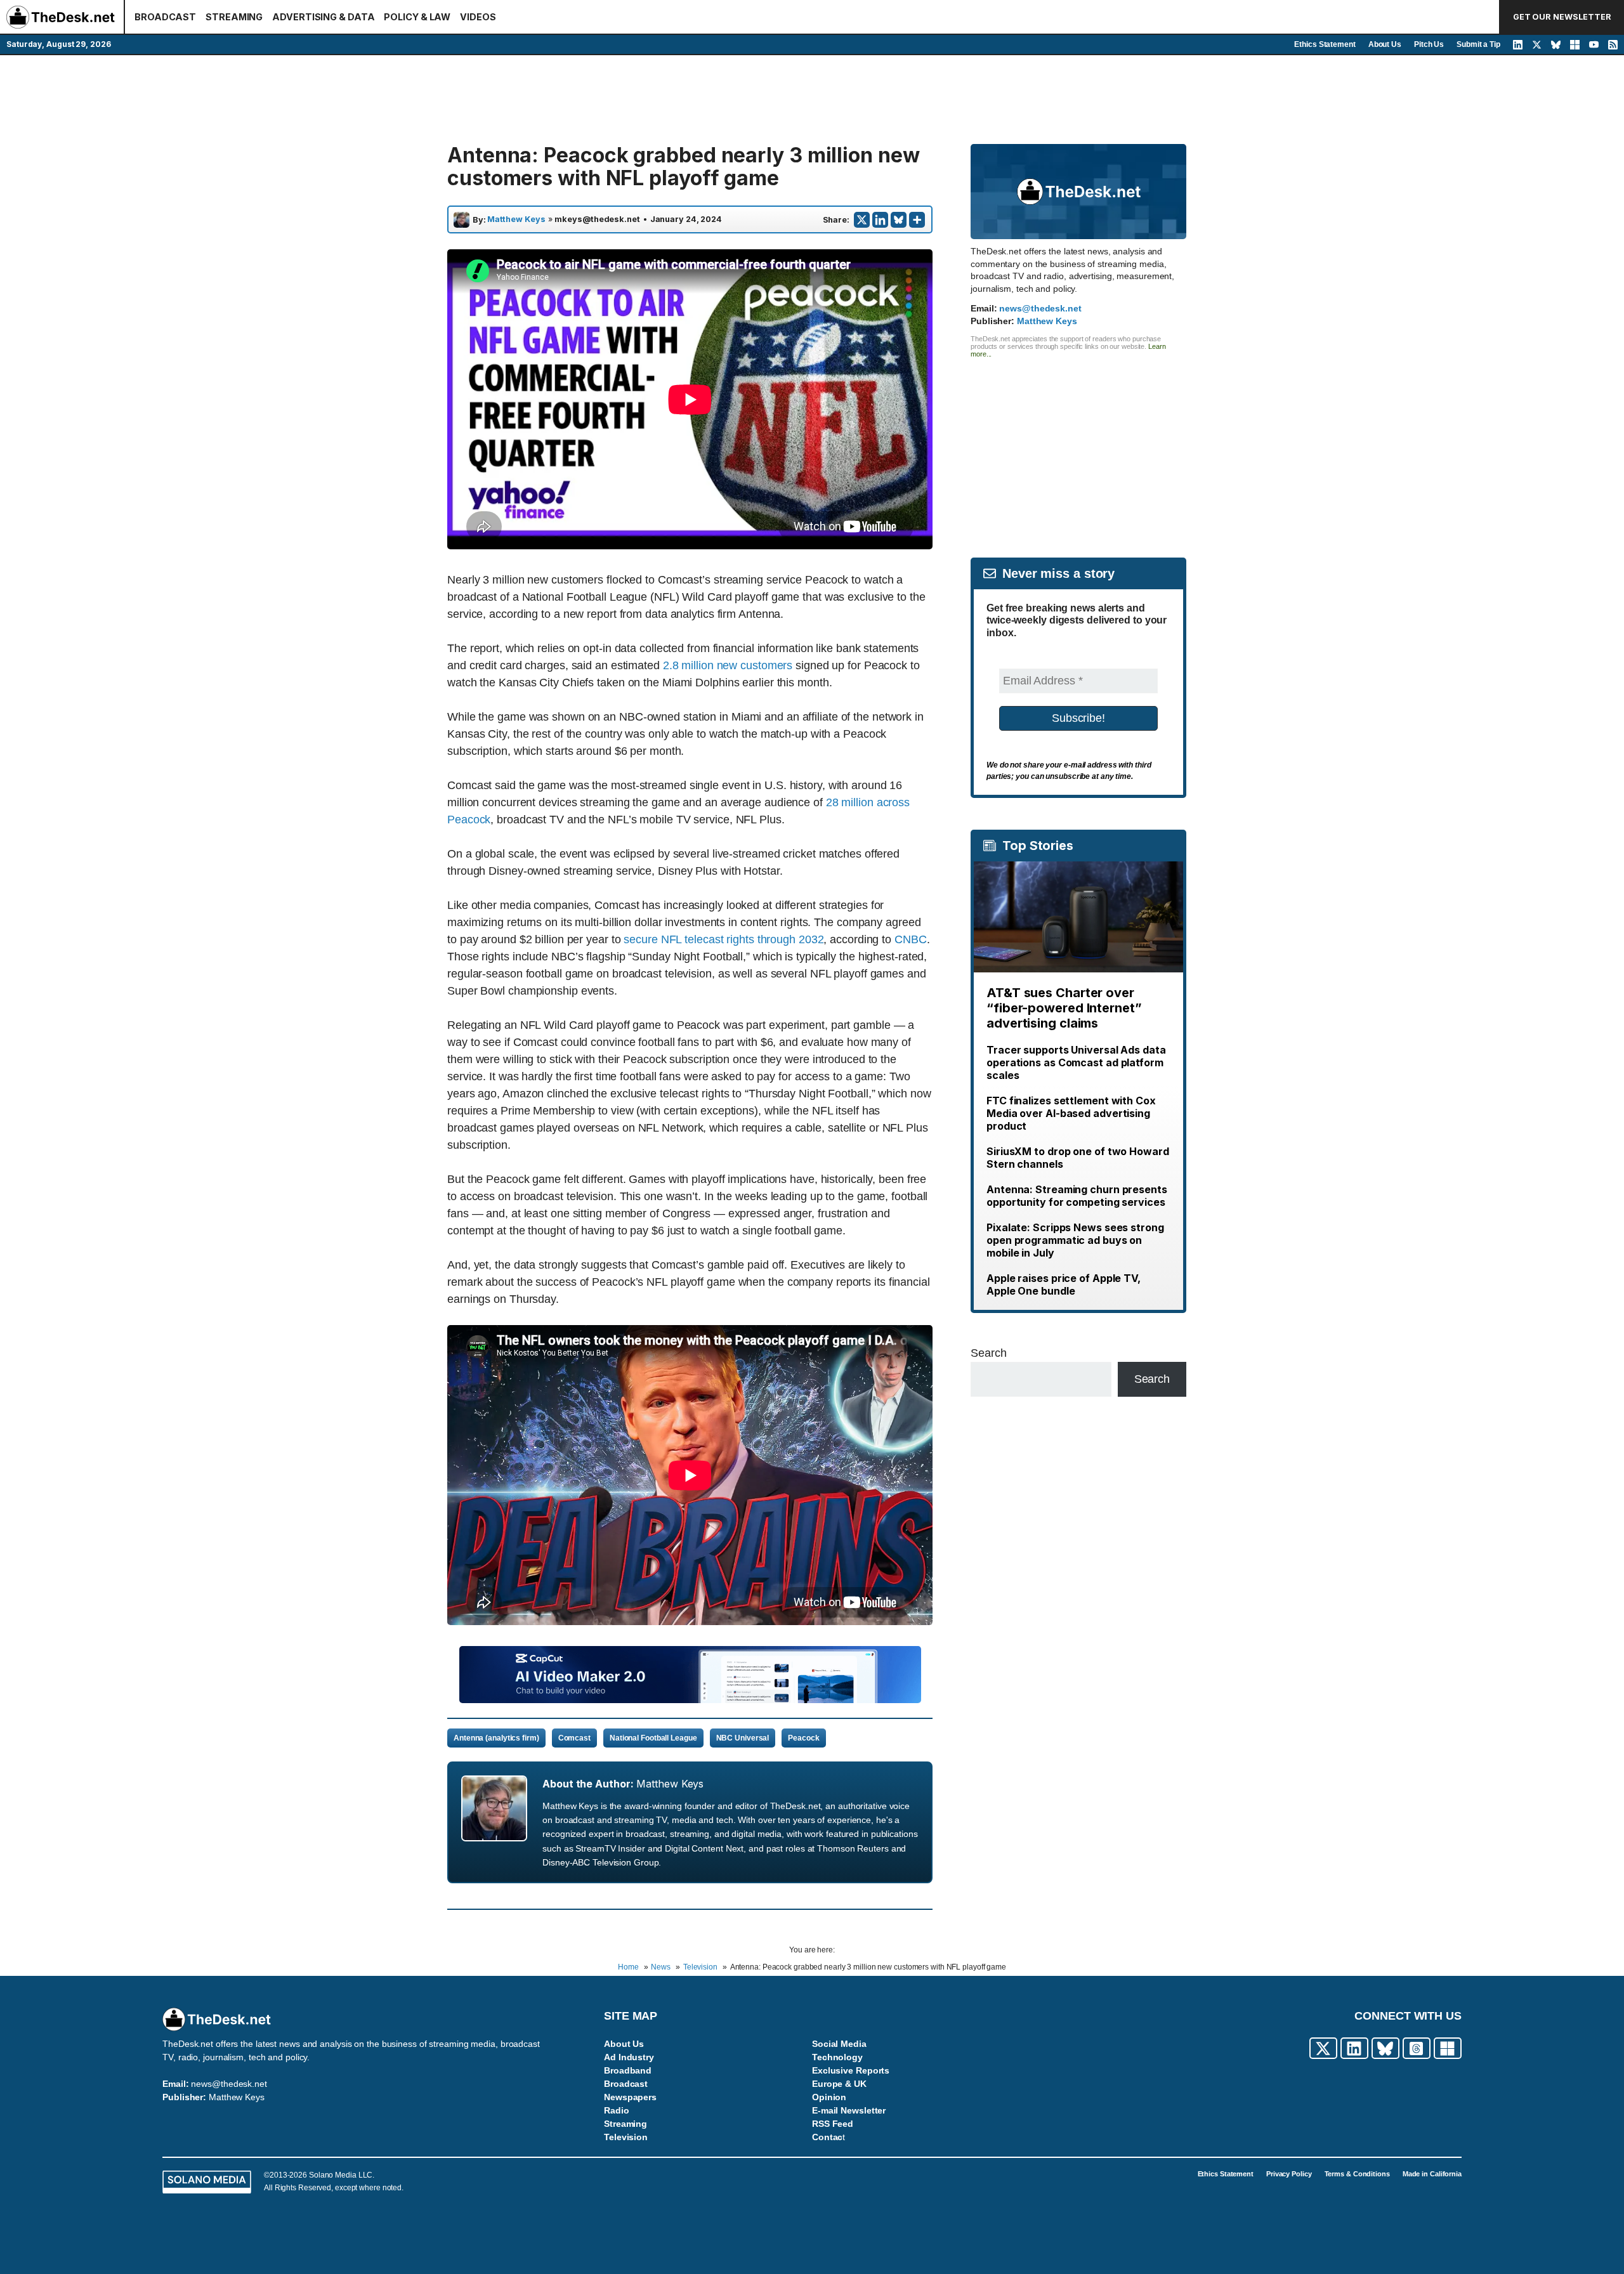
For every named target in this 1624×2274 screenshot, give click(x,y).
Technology (837, 2057)
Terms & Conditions (1357, 2174)
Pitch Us (1429, 44)
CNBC (911, 939)
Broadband (628, 2070)
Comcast (574, 1738)
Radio (617, 2110)
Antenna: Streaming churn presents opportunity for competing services (1077, 1196)
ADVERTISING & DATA (323, 17)
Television (626, 2137)
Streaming (625, 2124)
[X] (862, 220)
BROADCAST (165, 17)
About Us (1385, 44)
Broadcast (626, 2084)
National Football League (653, 1738)
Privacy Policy (1289, 2174)
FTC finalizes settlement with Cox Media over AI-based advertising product (1071, 1113)
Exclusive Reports (851, 2070)
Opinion (829, 2097)
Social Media (839, 2044)
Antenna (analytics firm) (496, 1738)
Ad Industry (629, 2057)
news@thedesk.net (1040, 308)
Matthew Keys (516, 219)
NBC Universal (743, 1738)
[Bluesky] (899, 220)
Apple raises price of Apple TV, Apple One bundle (1064, 1284)
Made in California (1432, 2174)
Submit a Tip (1478, 44)
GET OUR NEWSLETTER (1562, 17)
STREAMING (234, 17)
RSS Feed (833, 2124)
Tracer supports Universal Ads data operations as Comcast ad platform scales (1076, 1062)
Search (988, 1353)
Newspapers (630, 2097)
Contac (827, 2137)
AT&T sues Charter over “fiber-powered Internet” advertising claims (1064, 1008)
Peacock (803, 1738)
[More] (917, 220)
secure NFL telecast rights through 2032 (724, 939)
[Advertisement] (812, 100)
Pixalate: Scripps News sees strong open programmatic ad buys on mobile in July (1075, 1240)
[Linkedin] (880, 220)
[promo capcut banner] (690, 1699)
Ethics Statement (1325, 44)
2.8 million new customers (728, 665)
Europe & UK (839, 2084)
